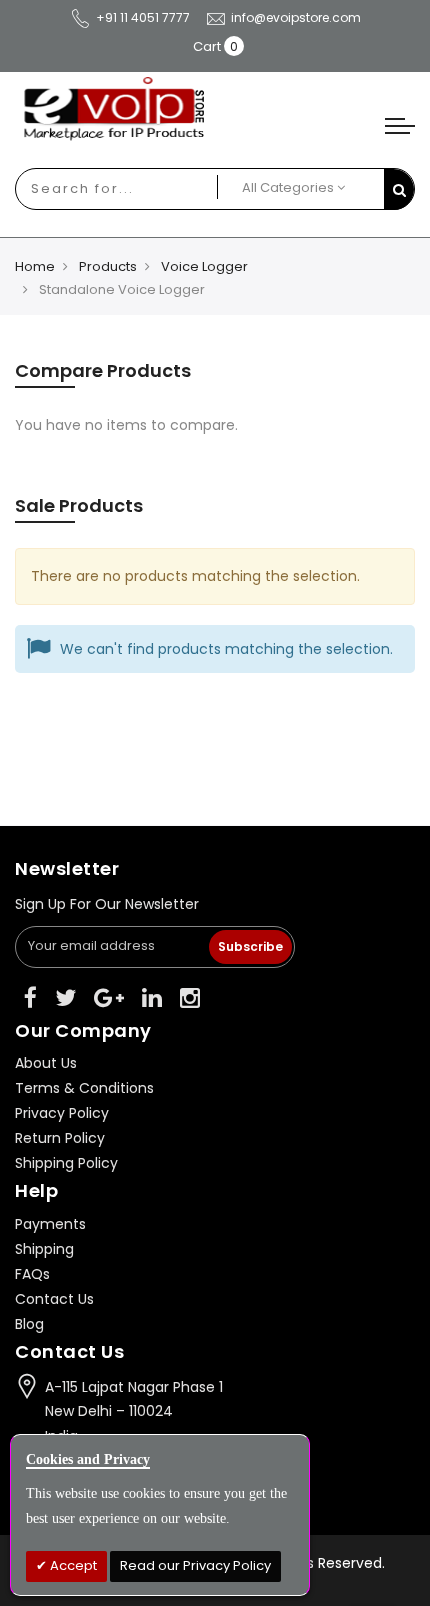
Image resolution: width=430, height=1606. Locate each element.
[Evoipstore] (215, 109)
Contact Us (54, 1299)
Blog (29, 1324)
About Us (46, 1063)
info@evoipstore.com (296, 17)
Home (35, 266)
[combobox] (93, 189)
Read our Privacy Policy (195, 1565)
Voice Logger (204, 266)
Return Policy (60, 1138)
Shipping (44, 1249)
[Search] (399, 189)
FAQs (32, 1274)
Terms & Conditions (84, 1088)
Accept (72, 1565)
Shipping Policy (66, 1163)
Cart (207, 46)
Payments (50, 1224)
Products (108, 266)
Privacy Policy (62, 1113)
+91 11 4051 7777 (143, 17)
